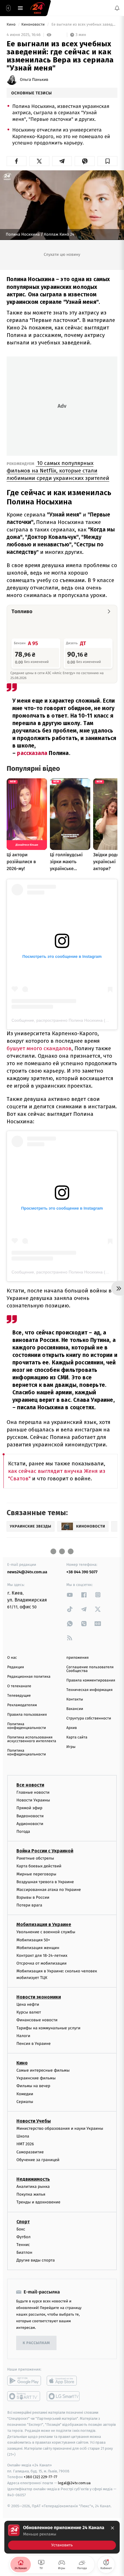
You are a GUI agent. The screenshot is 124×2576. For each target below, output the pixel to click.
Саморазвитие (30, 2152)
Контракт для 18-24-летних (42, 1956)
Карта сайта (77, 1737)
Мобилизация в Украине (44, 1925)
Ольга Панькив (34, 80)
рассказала (33, 753)
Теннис (23, 2245)
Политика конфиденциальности (27, 1726)
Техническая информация (89, 1690)
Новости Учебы (34, 2121)
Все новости (30, 1785)
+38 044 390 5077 (82, 1572)
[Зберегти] (107, 161)
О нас (12, 1658)
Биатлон (24, 2252)
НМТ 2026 (25, 2144)
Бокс (21, 2229)
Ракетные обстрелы (35, 1858)
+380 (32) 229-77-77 (41, 2477)
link (70, 1595)
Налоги (23, 2036)
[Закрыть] (112, 2528)
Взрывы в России (33, 1897)
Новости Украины (33, 1800)
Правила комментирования (91, 1680)
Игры (71, 1747)
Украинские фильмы (36, 2078)
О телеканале (19, 1686)
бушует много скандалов (39, 1048)
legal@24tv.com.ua (74, 2483)
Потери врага (29, 1905)
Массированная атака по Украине (49, 1890)
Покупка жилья (31, 2194)
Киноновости (33, 25)
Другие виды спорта (36, 2261)
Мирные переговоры (36, 1874)
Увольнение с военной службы (46, 1932)
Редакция (16, 1667)
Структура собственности (89, 1718)
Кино (12, 25)
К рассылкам (36, 2343)
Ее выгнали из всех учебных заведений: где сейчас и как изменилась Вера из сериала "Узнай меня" (84, 25)
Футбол (24, 2237)
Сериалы (25, 2102)
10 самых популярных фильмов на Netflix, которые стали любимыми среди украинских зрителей (58, 471)
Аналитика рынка (33, 2187)
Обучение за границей (38, 2160)
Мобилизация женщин (38, 1948)
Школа (23, 2136)
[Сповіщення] (117, 8)
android (24, 2381)
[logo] (37, 8)
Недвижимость (33, 2179)
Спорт (23, 2222)
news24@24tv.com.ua (27, 1572)
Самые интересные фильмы (43, 2070)
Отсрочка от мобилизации (42, 1963)
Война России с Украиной (45, 1851)
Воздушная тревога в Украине (45, 1882)
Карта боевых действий (39, 1866)
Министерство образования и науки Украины (60, 2128)
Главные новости (33, 1792)
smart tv (24, 2396)
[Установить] (62, 2537)
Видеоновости (30, 1816)
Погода (23, 1832)
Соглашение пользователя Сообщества (90, 1669)
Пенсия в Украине (34, 2044)
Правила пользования (27, 1715)
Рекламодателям (22, 1705)
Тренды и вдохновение (38, 2202)
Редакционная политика (29, 1677)
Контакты (75, 1699)
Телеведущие (19, 1696)
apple (64, 2381)
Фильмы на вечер (33, 2086)
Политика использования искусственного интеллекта (32, 1739)
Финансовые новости (37, 2020)
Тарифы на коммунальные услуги (48, 2028)
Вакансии (75, 1709)
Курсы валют (29, 2012)
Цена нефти (28, 2004)
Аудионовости (30, 1824)
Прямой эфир (29, 1808)
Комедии (25, 2094)
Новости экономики (39, 1997)
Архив (72, 1728)
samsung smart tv (64, 2396)
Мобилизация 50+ (33, 1940)
